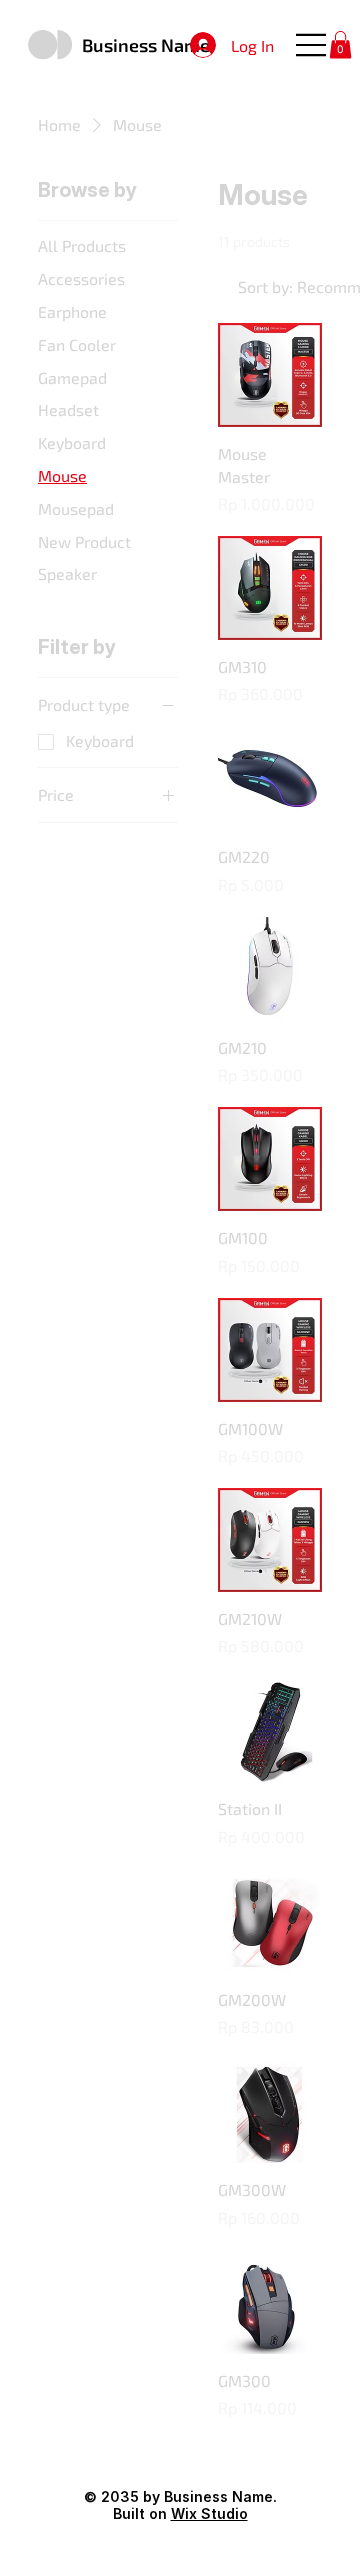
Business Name (146, 45)
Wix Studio (209, 2513)
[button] (340, 44)
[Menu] (312, 45)
